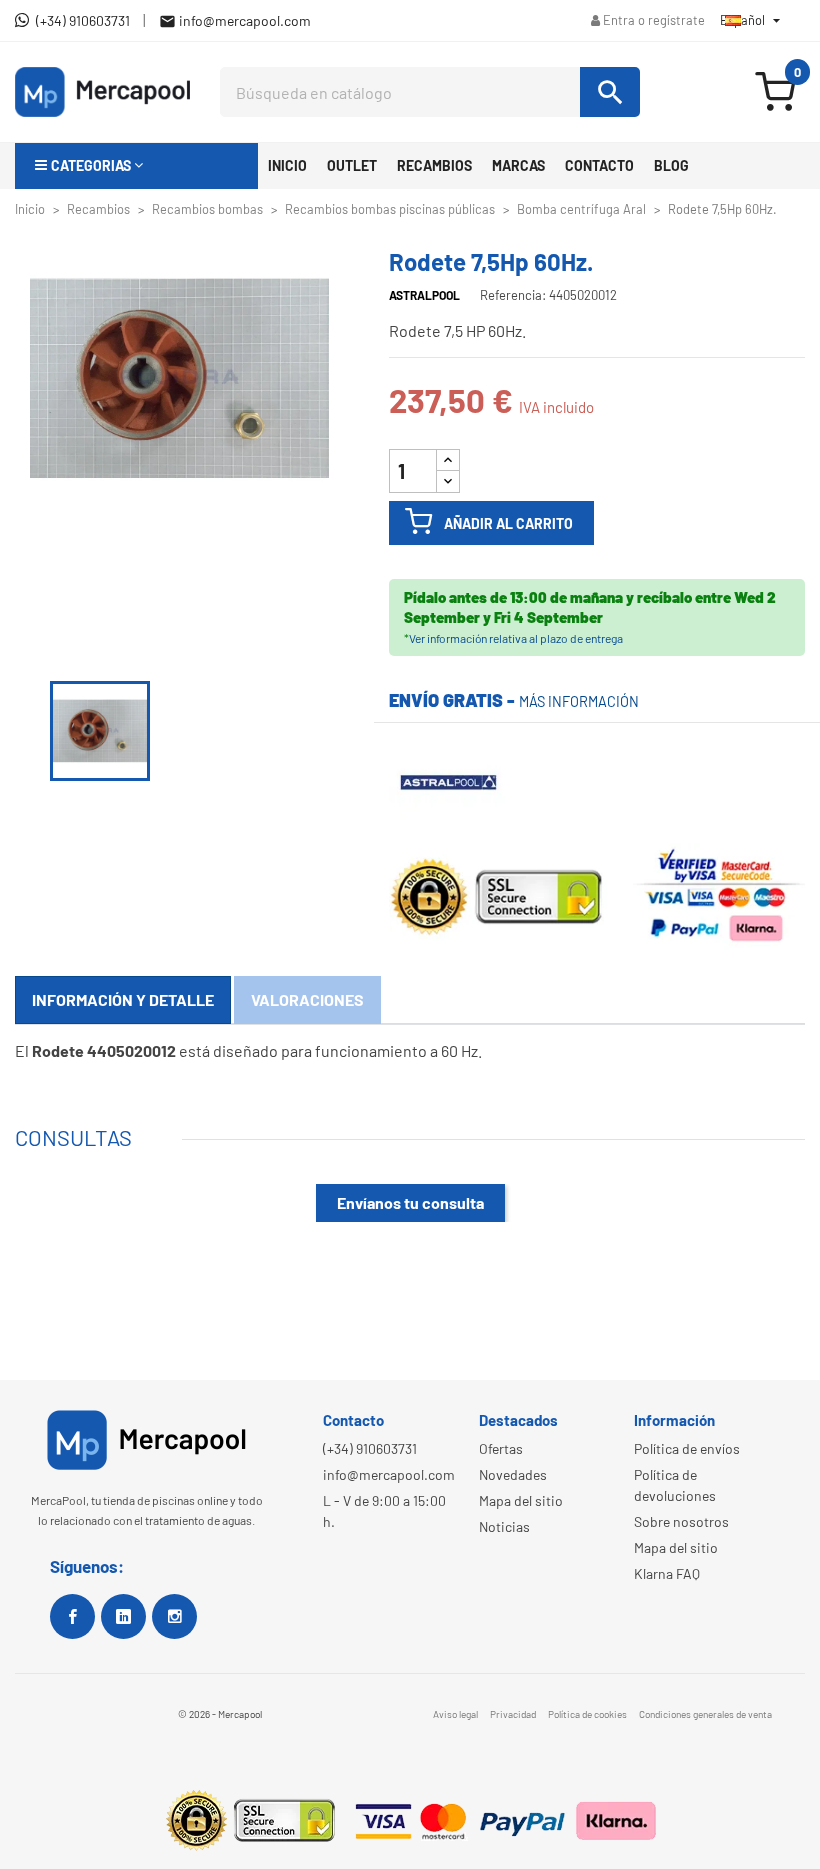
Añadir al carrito (508, 523)
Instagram (174, 1616)
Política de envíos (687, 1448)
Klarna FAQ (667, 1573)
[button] (136, 166)
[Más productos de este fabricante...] (449, 780)
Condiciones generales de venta (705, 1714)
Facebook (72, 1616)
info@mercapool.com (389, 1474)
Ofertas (501, 1448)
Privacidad (513, 1714)
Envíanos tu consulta (410, 1202)
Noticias (504, 1526)
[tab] (123, 1000)
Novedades (513, 1474)
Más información (579, 701)
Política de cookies (587, 1714)
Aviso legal (455, 1714)
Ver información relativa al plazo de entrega (516, 638)
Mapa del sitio (521, 1500)
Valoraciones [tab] (307, 999)
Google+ (123, 1616)
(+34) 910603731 (370, 1448)
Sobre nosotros (681, 1521)
